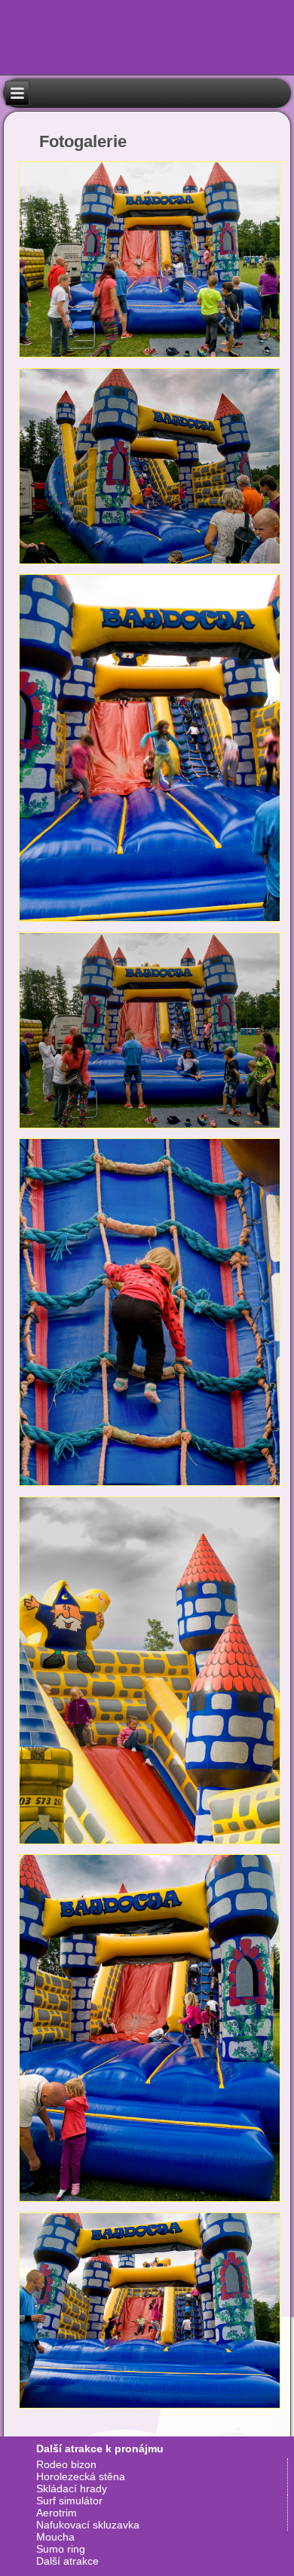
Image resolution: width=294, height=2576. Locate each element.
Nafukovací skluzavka (88, 2525)
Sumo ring (61, 2549)
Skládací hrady (72, 2488)
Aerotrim (57, 2513)
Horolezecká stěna (81, 2476)
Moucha (55, 2537)
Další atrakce (67, 2561)
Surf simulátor (69, 2501)
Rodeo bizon (66, 2464)
